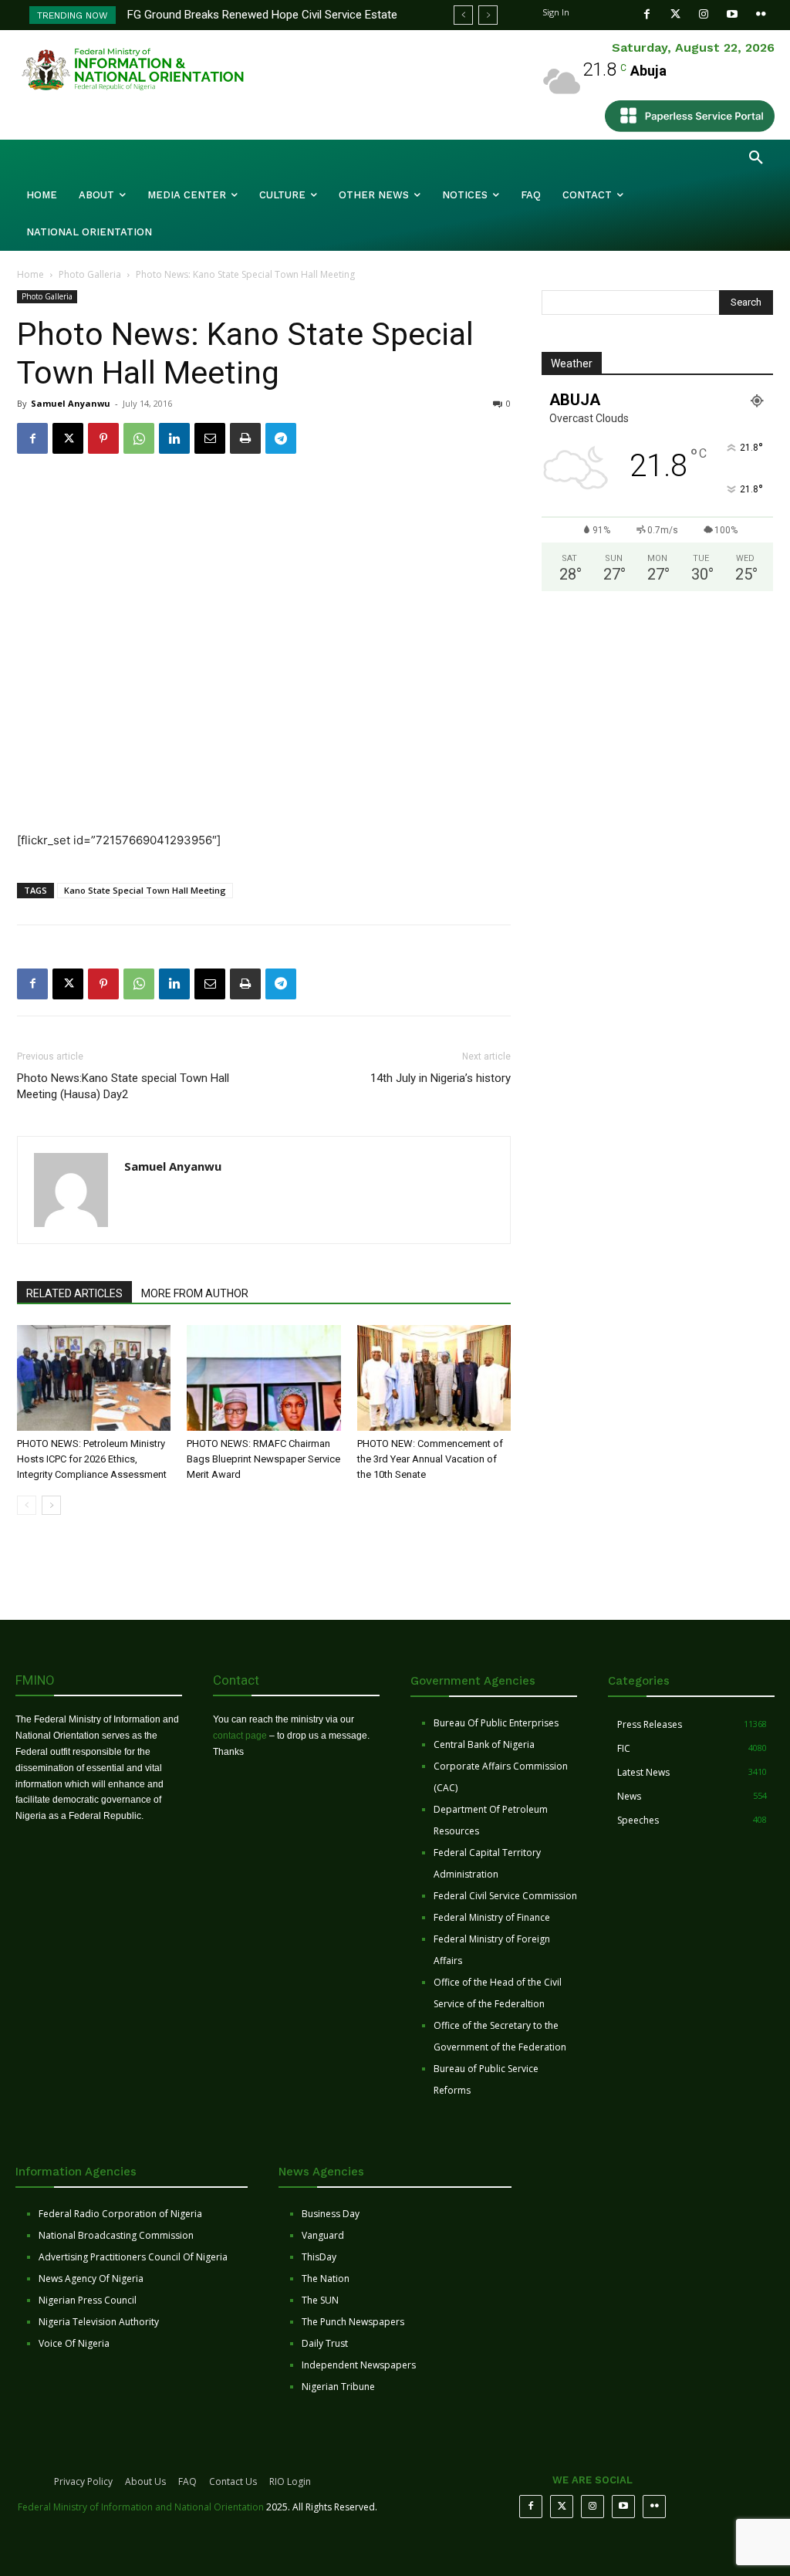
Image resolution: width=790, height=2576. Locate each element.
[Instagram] (704, 14)
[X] (68, 438)
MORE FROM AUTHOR (195, 1293)
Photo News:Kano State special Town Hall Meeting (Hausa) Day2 (123, 1086)
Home (30, 274)
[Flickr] (761, 14)
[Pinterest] (103, 438)
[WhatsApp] (139, 438)
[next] (488, 15)
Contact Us (233, 2481)
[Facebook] (647, 14)
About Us (145, 2481)
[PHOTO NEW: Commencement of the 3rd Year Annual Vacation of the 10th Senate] (434, 1378)
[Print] (245, 438)
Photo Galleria (90, 274)
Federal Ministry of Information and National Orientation (141, 2507)
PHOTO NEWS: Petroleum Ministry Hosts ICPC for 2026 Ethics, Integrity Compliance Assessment (92, 1459)
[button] (756, 158)
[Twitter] (675, 14)
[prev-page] (27, 1505)
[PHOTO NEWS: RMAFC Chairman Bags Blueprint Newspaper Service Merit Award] (263, 1378)
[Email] (210, 438)
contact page (240, 1736)
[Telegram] (281, 438)
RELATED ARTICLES (74, 1293)
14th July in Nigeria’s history (441, 1078)
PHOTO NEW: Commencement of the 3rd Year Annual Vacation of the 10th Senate (430, 1459)
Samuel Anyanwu (71, 403)
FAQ (187, 2481)
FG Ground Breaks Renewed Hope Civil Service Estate (262, 15)
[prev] (463, 15)
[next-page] (51, 1505)
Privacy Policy (83, 2481)
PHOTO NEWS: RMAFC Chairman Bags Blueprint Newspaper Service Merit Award (263, 1459)
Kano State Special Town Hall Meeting (145, 890)
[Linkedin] (174, 438)
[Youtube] (733, 14)
